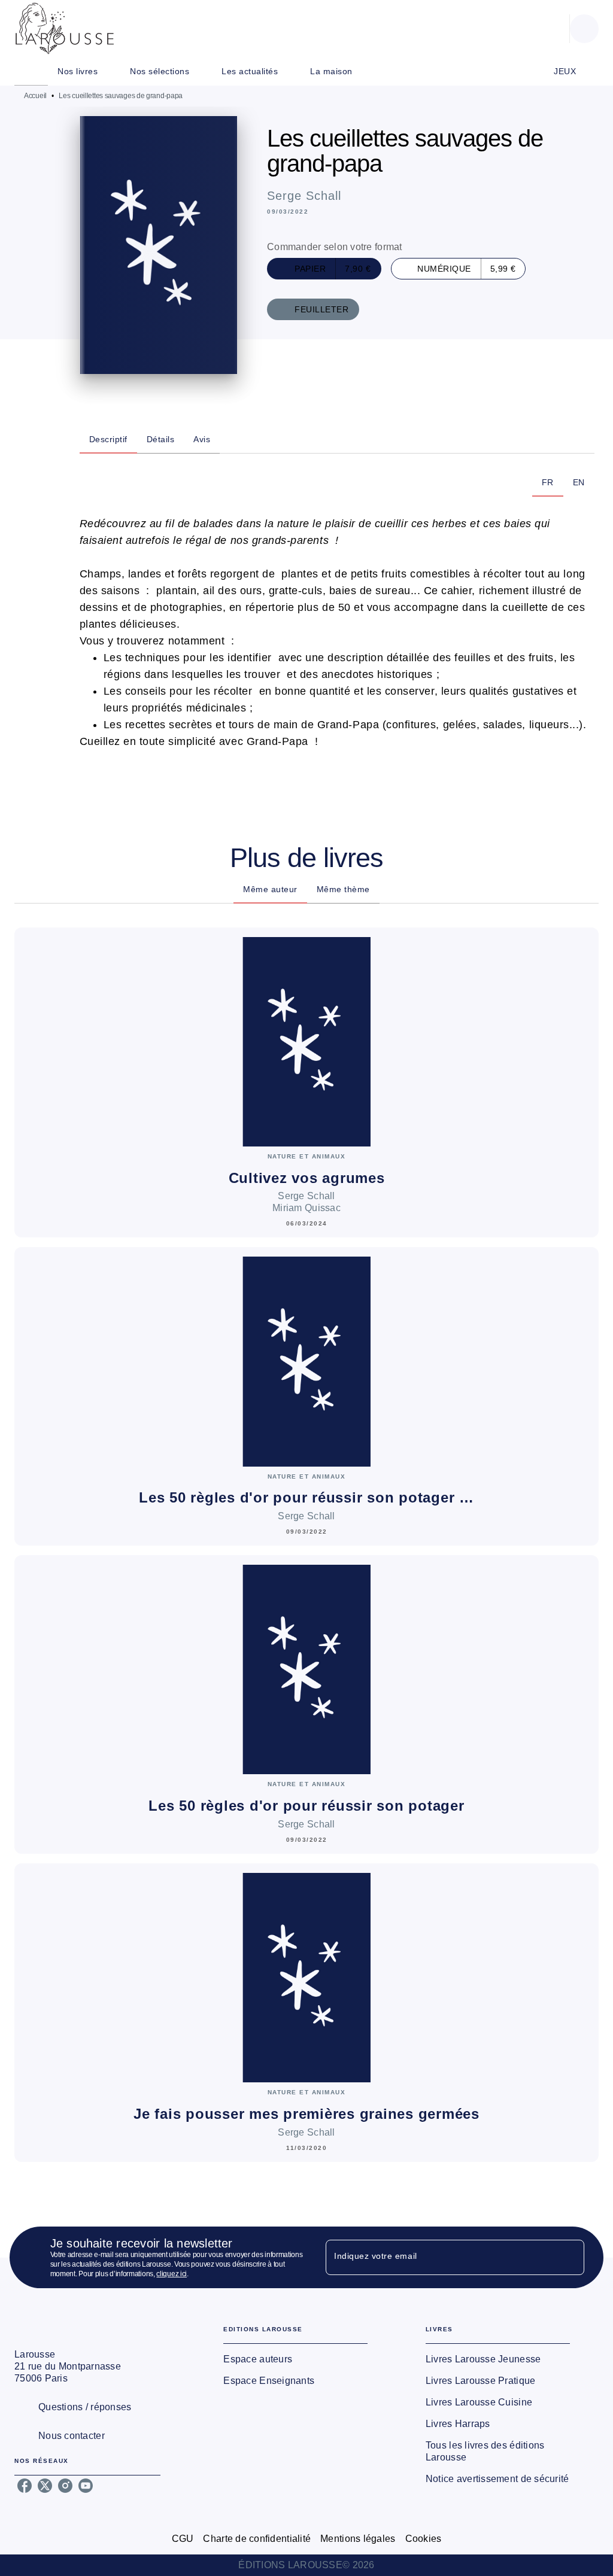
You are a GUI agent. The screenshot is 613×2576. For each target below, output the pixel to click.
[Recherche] (584, 29)
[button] (324, 269)
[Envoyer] (570, 2258)
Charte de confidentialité (257, 2539)
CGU (183, 2539)
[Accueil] (65, 28)
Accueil (35, 96)
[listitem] (25, 2486)
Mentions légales (358, 2539)
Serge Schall (304, 196)
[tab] (31, 71)
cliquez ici (172, 2274)
